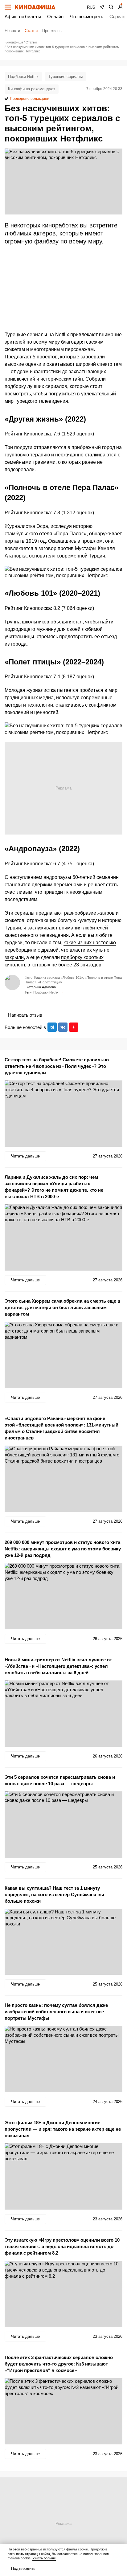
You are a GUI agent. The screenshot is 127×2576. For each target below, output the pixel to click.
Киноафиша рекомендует (32, 89)
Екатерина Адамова (40, 987)
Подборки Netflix (23, 77)
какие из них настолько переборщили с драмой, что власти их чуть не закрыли (60, 950)
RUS (91, 7)
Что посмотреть (86, 16)
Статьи (31, 31)
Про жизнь (52, 31)
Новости (12, 31)
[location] (102, 7)
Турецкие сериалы (66, 77)
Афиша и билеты (23, 16)
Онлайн (55, 16)
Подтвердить (23, 2568)
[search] (111, 7)
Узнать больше (44, 2558)
